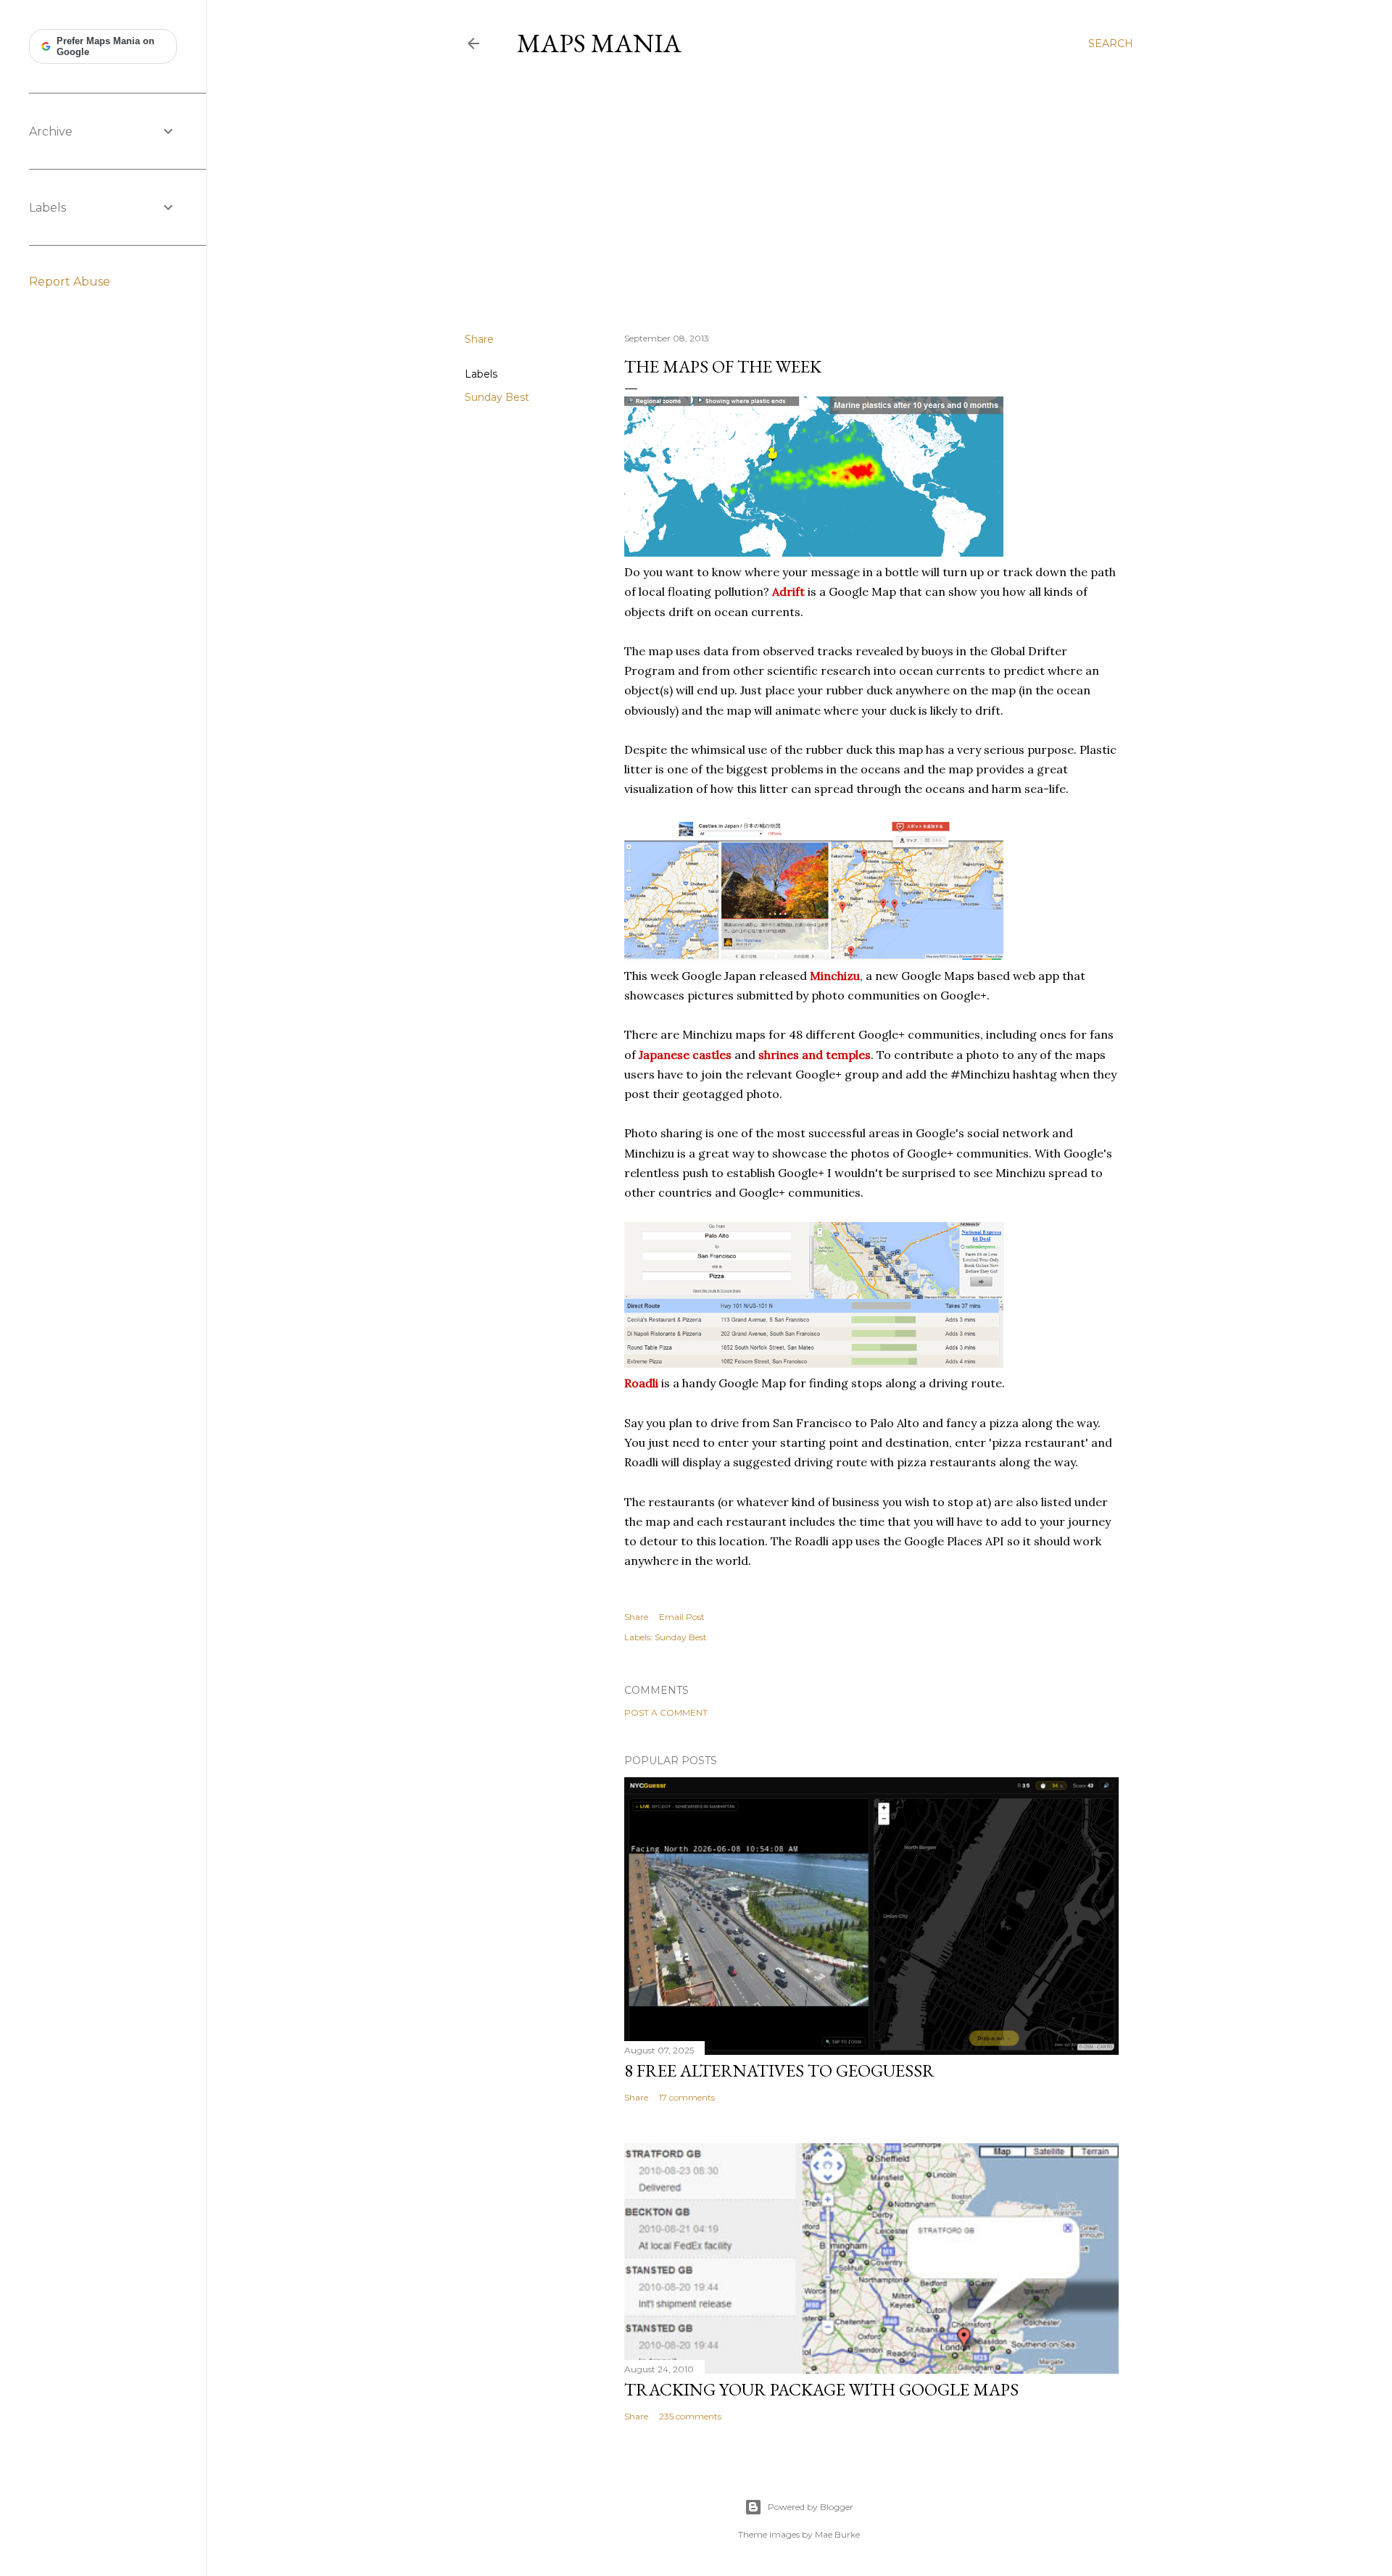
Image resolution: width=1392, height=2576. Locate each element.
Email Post (682, 1617)
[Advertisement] (799, 195)
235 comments (690, 2416)
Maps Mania (599, 43)
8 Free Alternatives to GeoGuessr (779, 2070)
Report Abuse (70, 282)
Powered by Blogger (811, 2507)
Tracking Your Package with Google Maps (821, 2389)
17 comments (687, 2097)
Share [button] (479, 339)
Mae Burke (837, 2534)
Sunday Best (497, 397)
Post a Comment (666, 1712)
